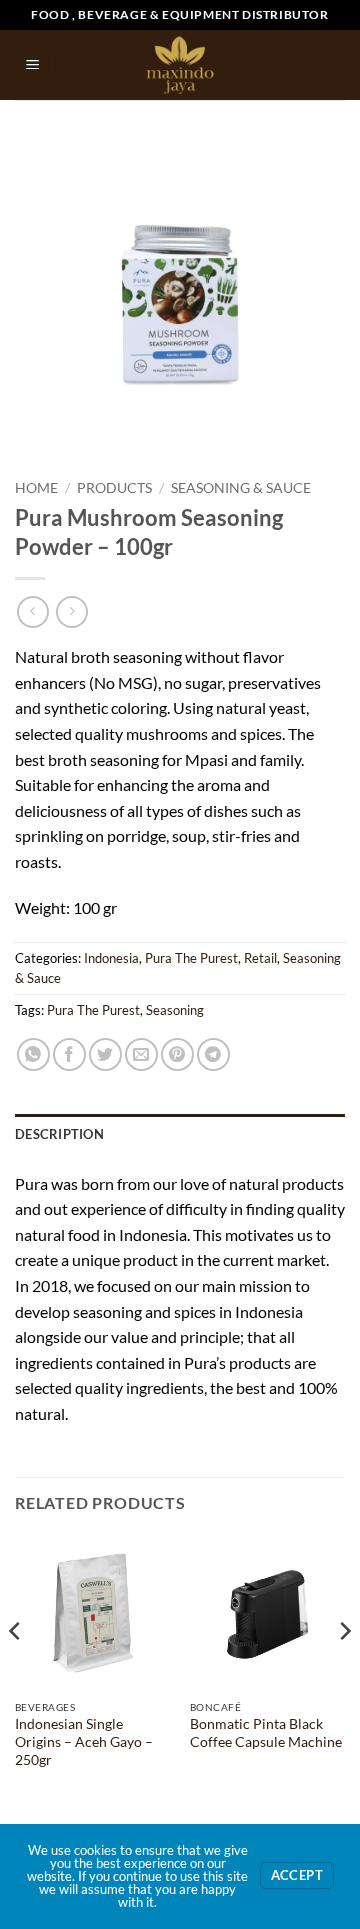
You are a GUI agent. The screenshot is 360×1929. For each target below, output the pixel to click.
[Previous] (16, 1671)
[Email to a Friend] (141, 1054)
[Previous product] (71, 611)
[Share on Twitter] (105, 1054)
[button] (33, 65)
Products (114, 488)
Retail (260, 958)
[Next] (344, 1671)
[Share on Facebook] (69, 1054)
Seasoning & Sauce (241, 488)
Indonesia (111, 958)
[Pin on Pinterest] (177, 1054)
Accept (297, 1875)
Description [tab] (59, 1134)
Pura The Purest (191, 958)
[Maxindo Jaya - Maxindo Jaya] (180, 65)
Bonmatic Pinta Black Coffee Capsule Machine (266, 1733)
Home (36, 488)
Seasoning (175, 1010)
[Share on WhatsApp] (33, 1054)
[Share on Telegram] (213, 1054)
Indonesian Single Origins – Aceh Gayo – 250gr (84, 1741)
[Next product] (32, 611)
